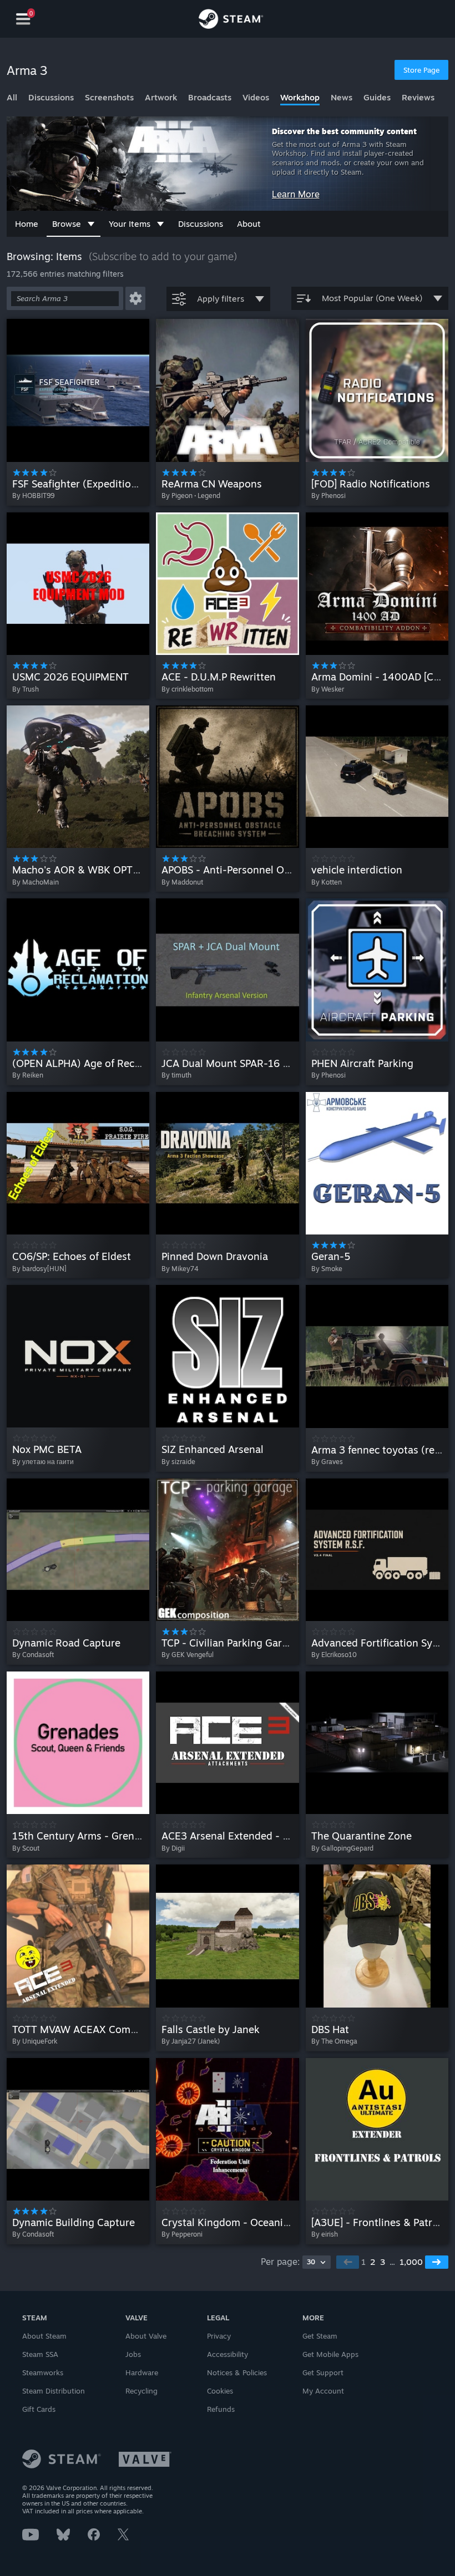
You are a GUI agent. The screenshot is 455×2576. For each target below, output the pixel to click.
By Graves (327, 1462)
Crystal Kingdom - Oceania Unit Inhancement (269, 2222)
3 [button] (383, 2262)
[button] (135, 298)
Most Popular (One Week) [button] (372, 298)
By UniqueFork (35, 2041)
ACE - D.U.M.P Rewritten (219, 677)
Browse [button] (67, 224)
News (342, 97)
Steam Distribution (54, 2391)
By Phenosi (328, 496)
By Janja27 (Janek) (191, 2041)
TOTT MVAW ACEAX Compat (79, 2029)
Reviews (418, 97)
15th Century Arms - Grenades (84, 1836)
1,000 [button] (411, 2262)
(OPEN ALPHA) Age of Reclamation (94, 1063)
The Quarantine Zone (362, 1836)
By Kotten (327, 882)
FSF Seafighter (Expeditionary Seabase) (105, 484)
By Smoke (327, 1269)
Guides (377, 97)
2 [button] (373, 2262)
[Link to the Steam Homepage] (231, 21)
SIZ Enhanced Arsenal (213, 1449)
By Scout (26, 1848)
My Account (323, 2391)
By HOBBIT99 (33, 496)
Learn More (296, 194)
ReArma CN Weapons (212, 484)
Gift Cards (39, 2409)
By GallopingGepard (342, 1848)
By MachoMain (36, 882)
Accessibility (228, 2354)
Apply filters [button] (221, 299)
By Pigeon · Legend (191, 496)
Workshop (300, 97)
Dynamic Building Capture (74, 2222)
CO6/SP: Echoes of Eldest (72, 1256)
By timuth (176, 1075)
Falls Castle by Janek (211, 2029)
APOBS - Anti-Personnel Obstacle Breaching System (283, 870)
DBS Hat (330, 2029)
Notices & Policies (237, 2372)
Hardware (142, 2372)
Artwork (161, 97)
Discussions (51, 97)
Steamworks (43, 2372)
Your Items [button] (130, 224)
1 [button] (363, 2262)
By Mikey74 (180, 1269)
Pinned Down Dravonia (215, 1256)
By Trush (26, 689)
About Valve (146, 2336)
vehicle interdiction (357, 870)
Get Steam (320, 2336)
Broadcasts (210, 97)
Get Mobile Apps (330, 2354)
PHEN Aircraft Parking (362, 1063)
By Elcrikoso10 (334, 1655)
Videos (256, 97)
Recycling (141, 2391)
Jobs (133, 2354)
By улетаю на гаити (43, 1462)
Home (27, 224)
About (249, 224)
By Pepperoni (182, 2234)
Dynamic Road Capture (66, 1643)
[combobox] (317, 2262)
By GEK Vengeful (188, 1655)
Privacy (219, 2336)
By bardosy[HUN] (39, 1269)
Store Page (421, 70)
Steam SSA (40, 2354)
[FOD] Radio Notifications (371, 484)
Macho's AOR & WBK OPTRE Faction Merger (116, 870)
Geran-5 (331, 1256)
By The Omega (334, 2041)
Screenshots (109, 97)
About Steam (44, 2336)
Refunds (221, 2409)
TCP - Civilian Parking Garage (230, 1643)
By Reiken (28, 1075)
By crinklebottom (188, 689)
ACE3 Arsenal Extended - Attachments (252, 1836)
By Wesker (328, 689)
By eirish (325, 2234)
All (12, 97)
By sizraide (178, 1462)
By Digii (173, 1848)
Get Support (323, 2372)
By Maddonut (182, 882)
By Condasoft (33, 1655)
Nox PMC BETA (47, 1449)
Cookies (220, 2391)
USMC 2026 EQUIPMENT (70, 677)
